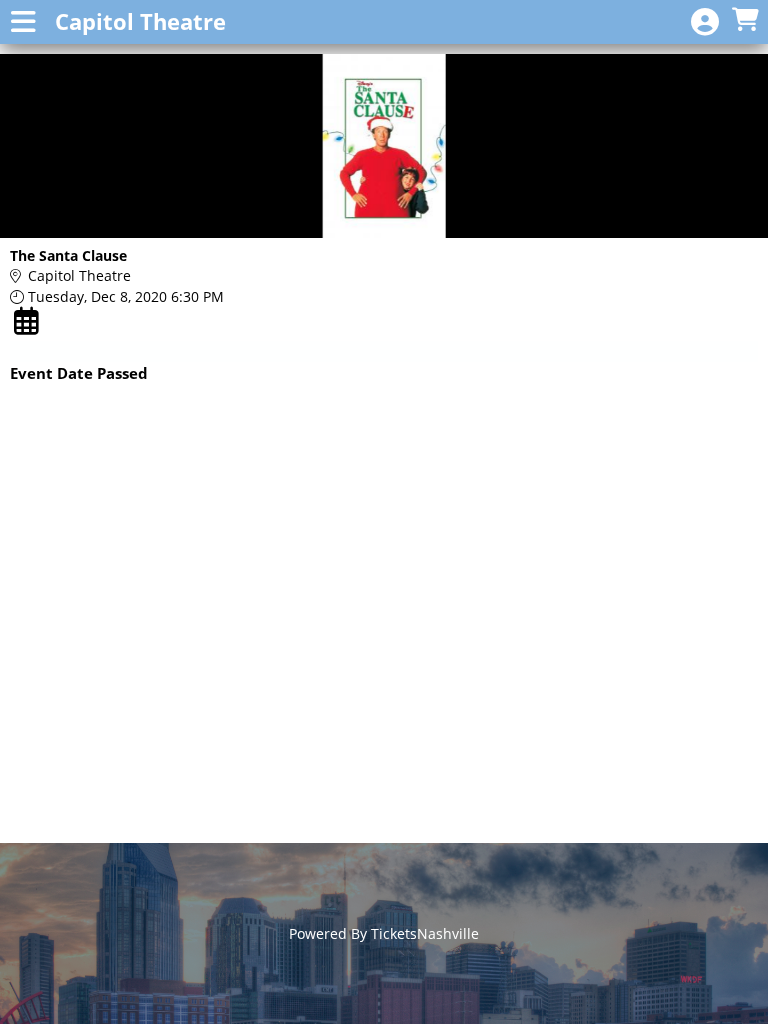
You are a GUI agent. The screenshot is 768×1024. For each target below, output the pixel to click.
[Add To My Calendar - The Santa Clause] (28, 321)
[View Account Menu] (705, 22)
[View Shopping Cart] (745, 20)
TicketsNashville (425, 933)
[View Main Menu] (23, 22)
